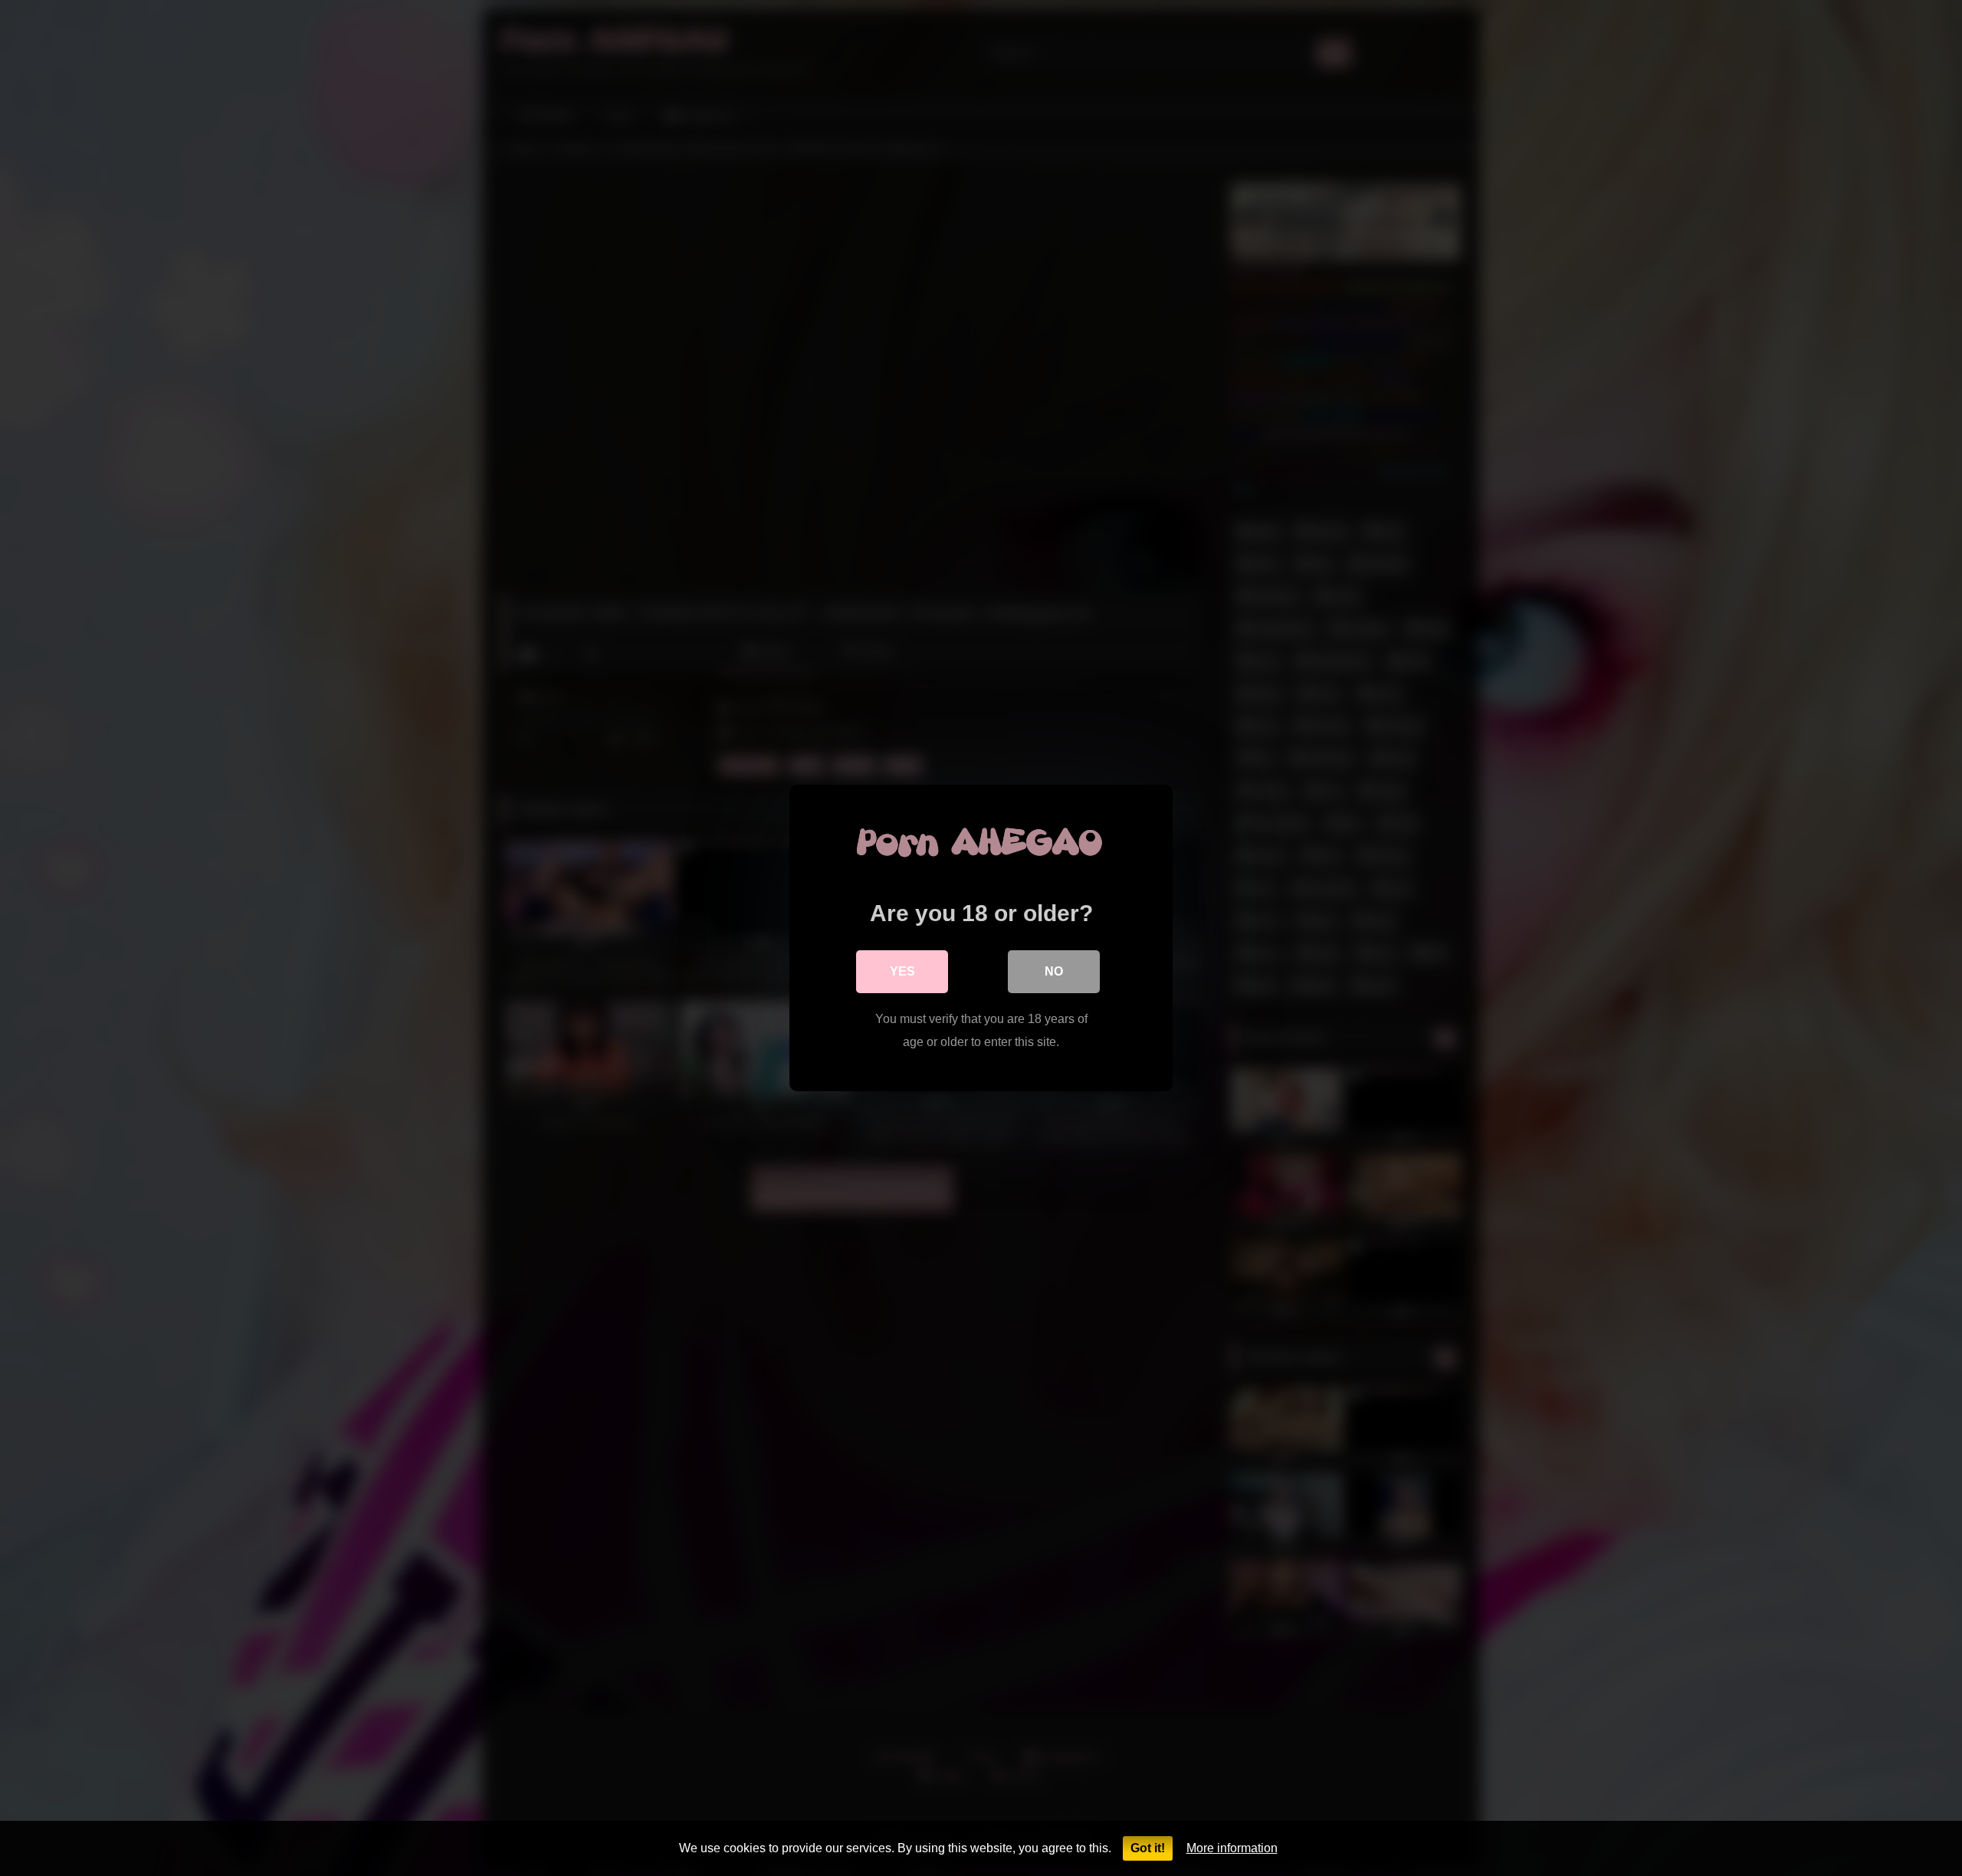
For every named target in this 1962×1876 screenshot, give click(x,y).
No (1054, 971)
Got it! (1148, 1848)
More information (1232, 1848)
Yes (902, 971)
